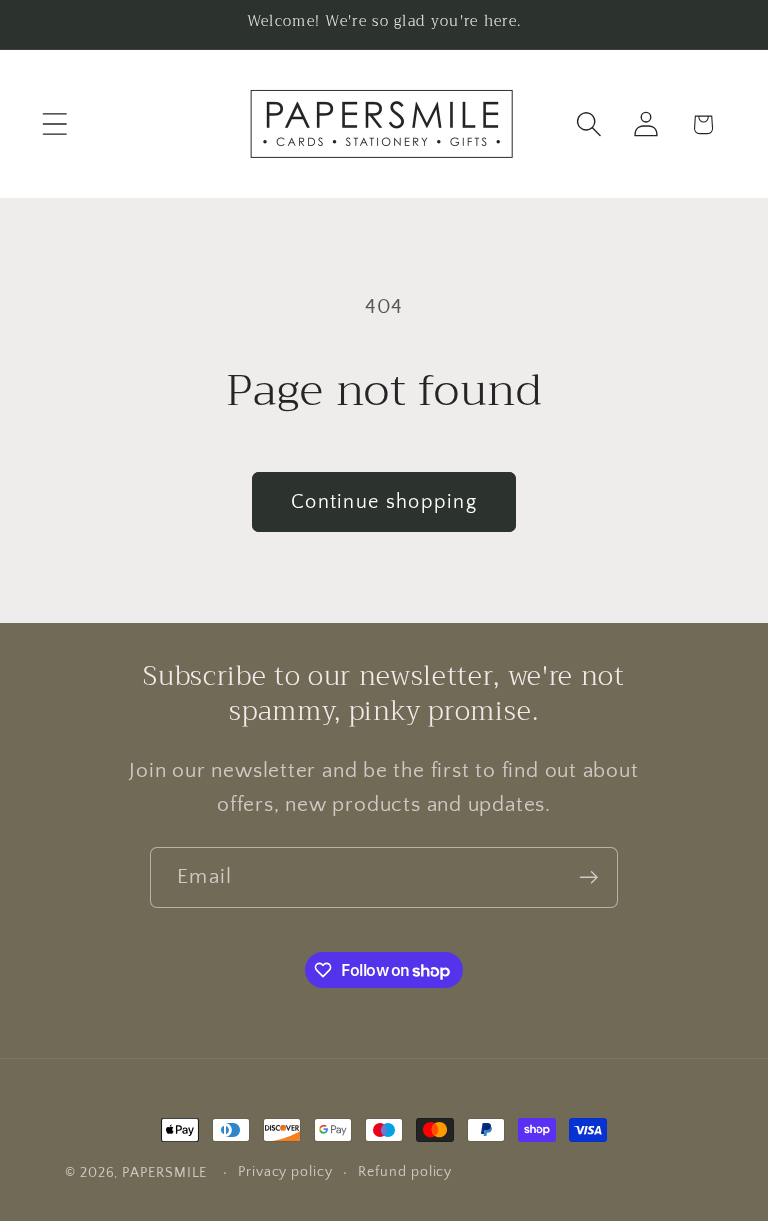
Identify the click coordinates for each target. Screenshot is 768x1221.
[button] (54, 124)
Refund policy (405, 1172)
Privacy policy (285, 1172)
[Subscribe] (588, 877)
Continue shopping (384, 502)
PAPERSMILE (164, 1173)
